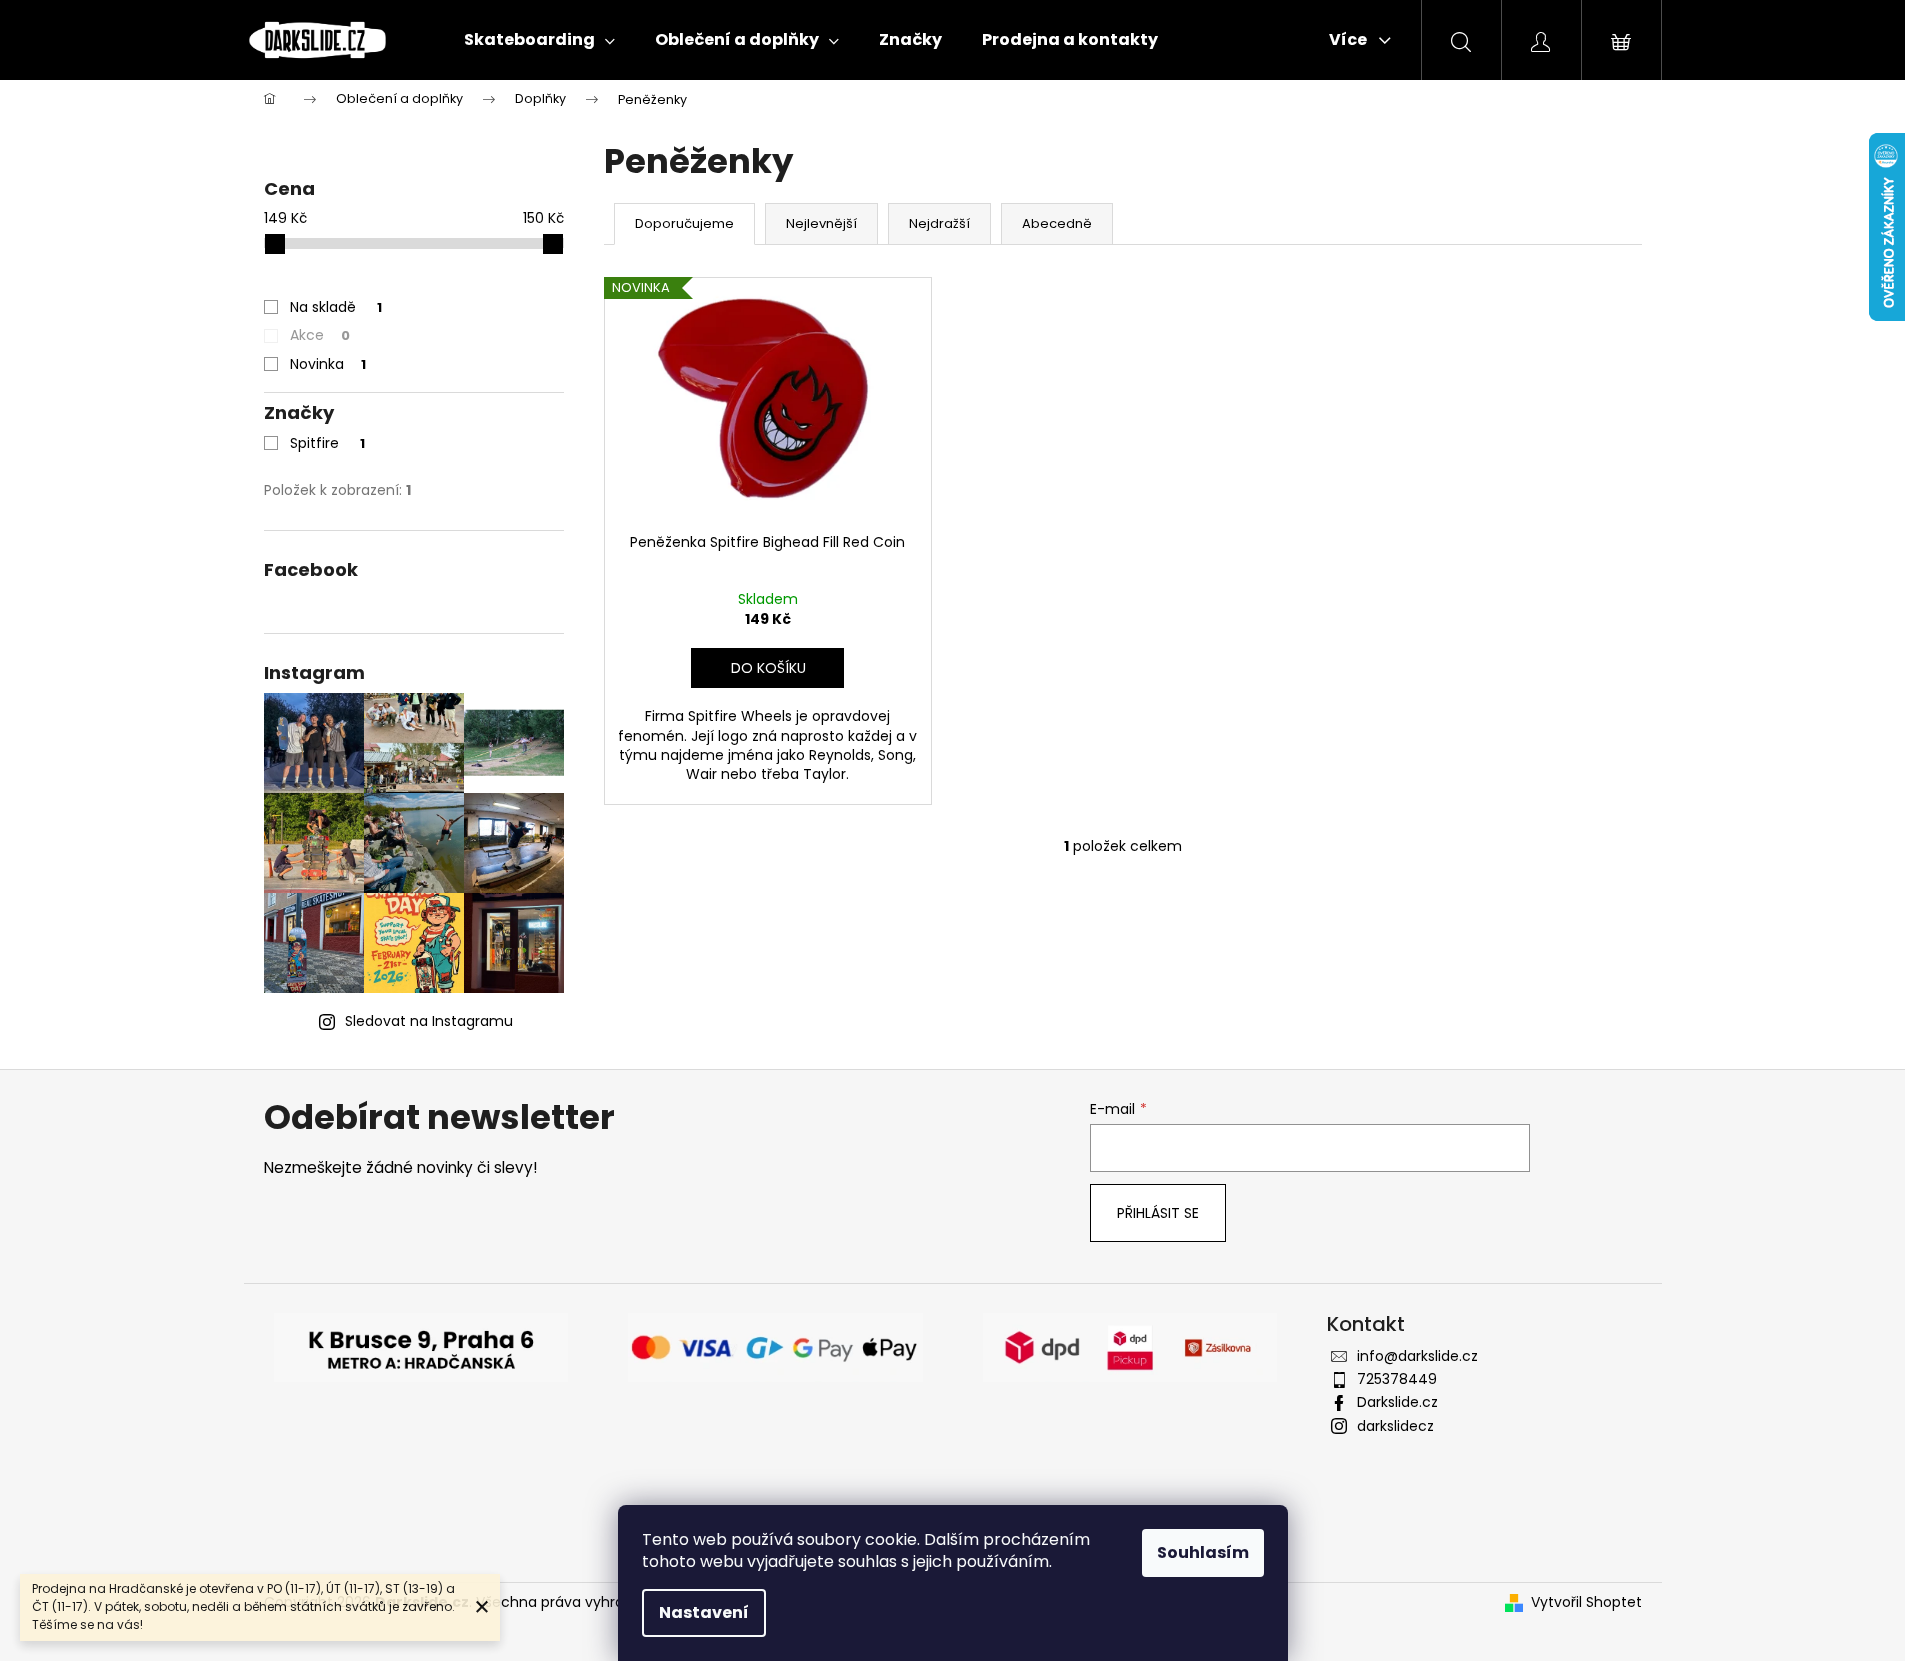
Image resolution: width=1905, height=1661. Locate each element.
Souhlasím (1203, 1552)
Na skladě (336, 307)
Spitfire (327, 443)
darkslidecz (1395, 1426)
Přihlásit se (1158, 1213)
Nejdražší (939, 223)
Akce (320, 335)
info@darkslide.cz (1417, 1356)
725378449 (1397, 1379)
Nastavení (704, 1612)
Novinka (328, 364)
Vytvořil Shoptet (1586, 1602)
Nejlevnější (821, 223)
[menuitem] (539, 40)
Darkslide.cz (1397, 1402)
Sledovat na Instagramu (429, 1021)
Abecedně (1057, 223)
